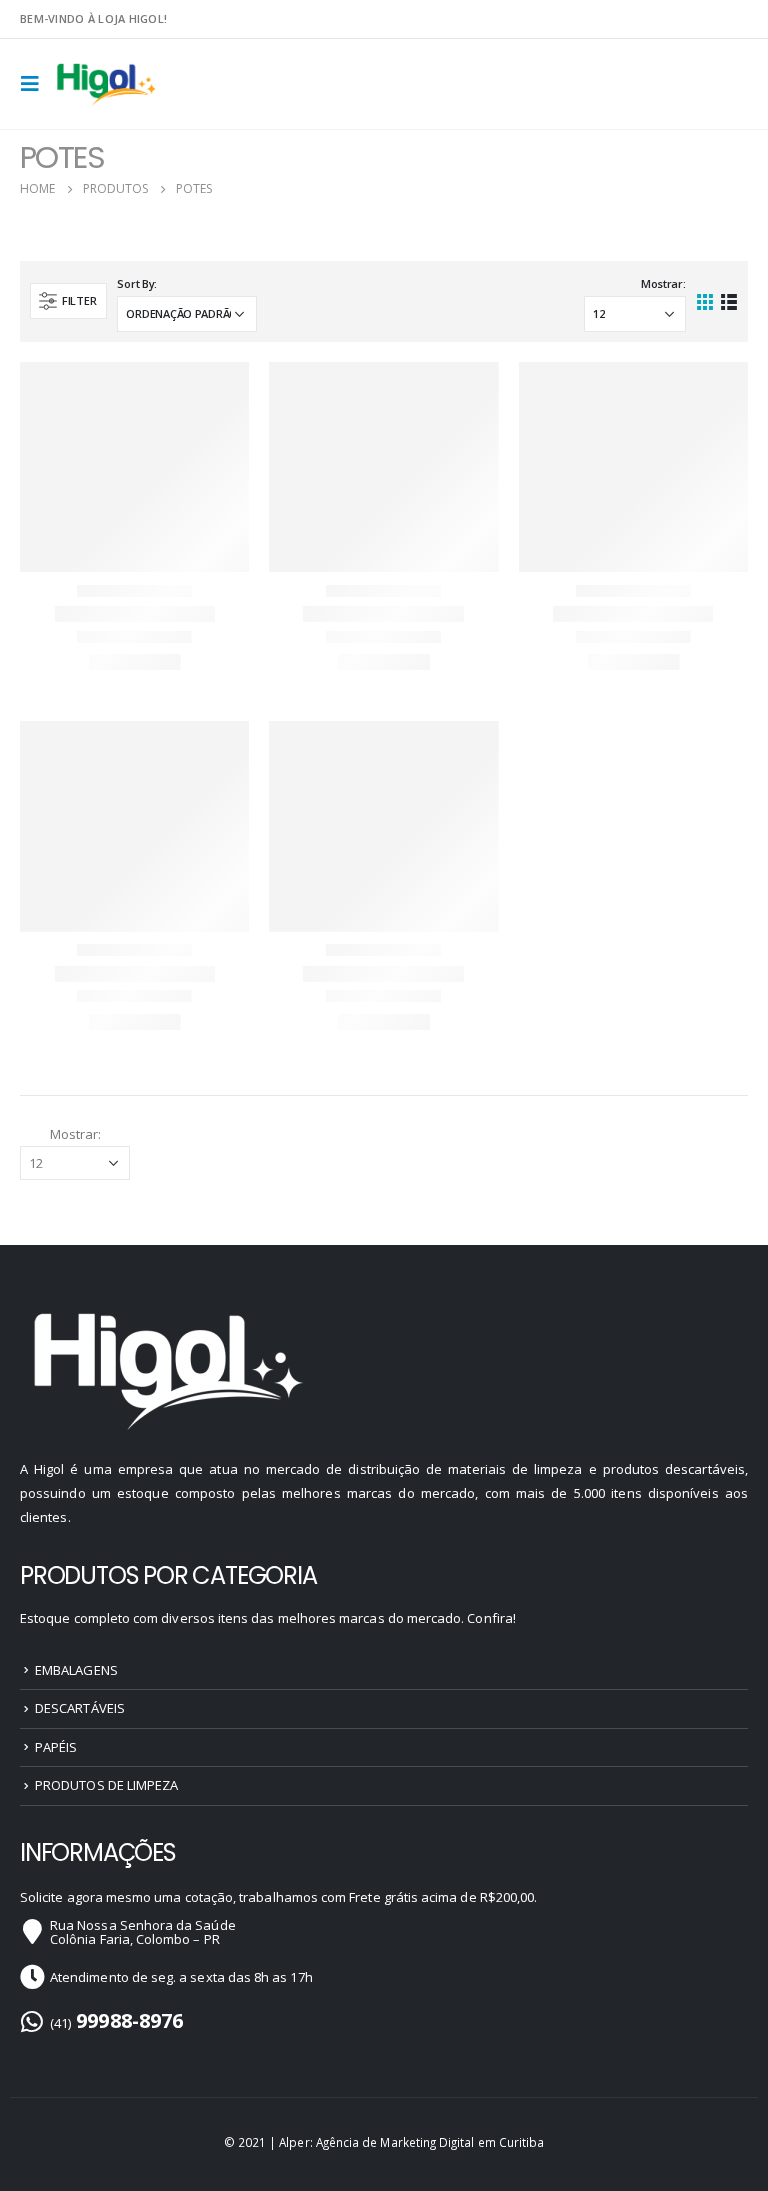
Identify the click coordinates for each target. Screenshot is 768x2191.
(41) (116, 2023)
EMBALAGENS (76, 1670)
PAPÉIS (56, 1747)
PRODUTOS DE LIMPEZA (106, 1785)
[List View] (728, 301)
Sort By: (137, 283)
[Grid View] (705, 301)
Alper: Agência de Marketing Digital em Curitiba (411, 2142)
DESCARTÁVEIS (80, 1708)
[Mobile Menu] (36, 84)
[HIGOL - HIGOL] (107, 84)
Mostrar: (663, 283)
